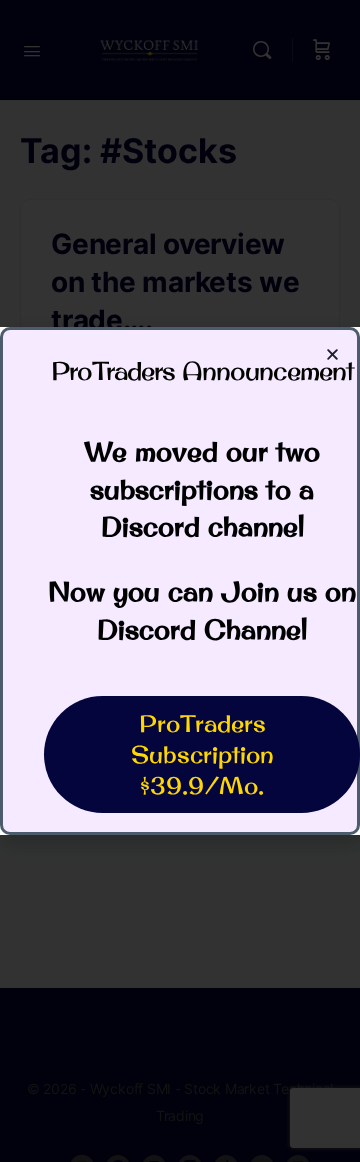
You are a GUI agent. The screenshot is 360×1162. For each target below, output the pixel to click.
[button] (332, 354)
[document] (180, 581)
